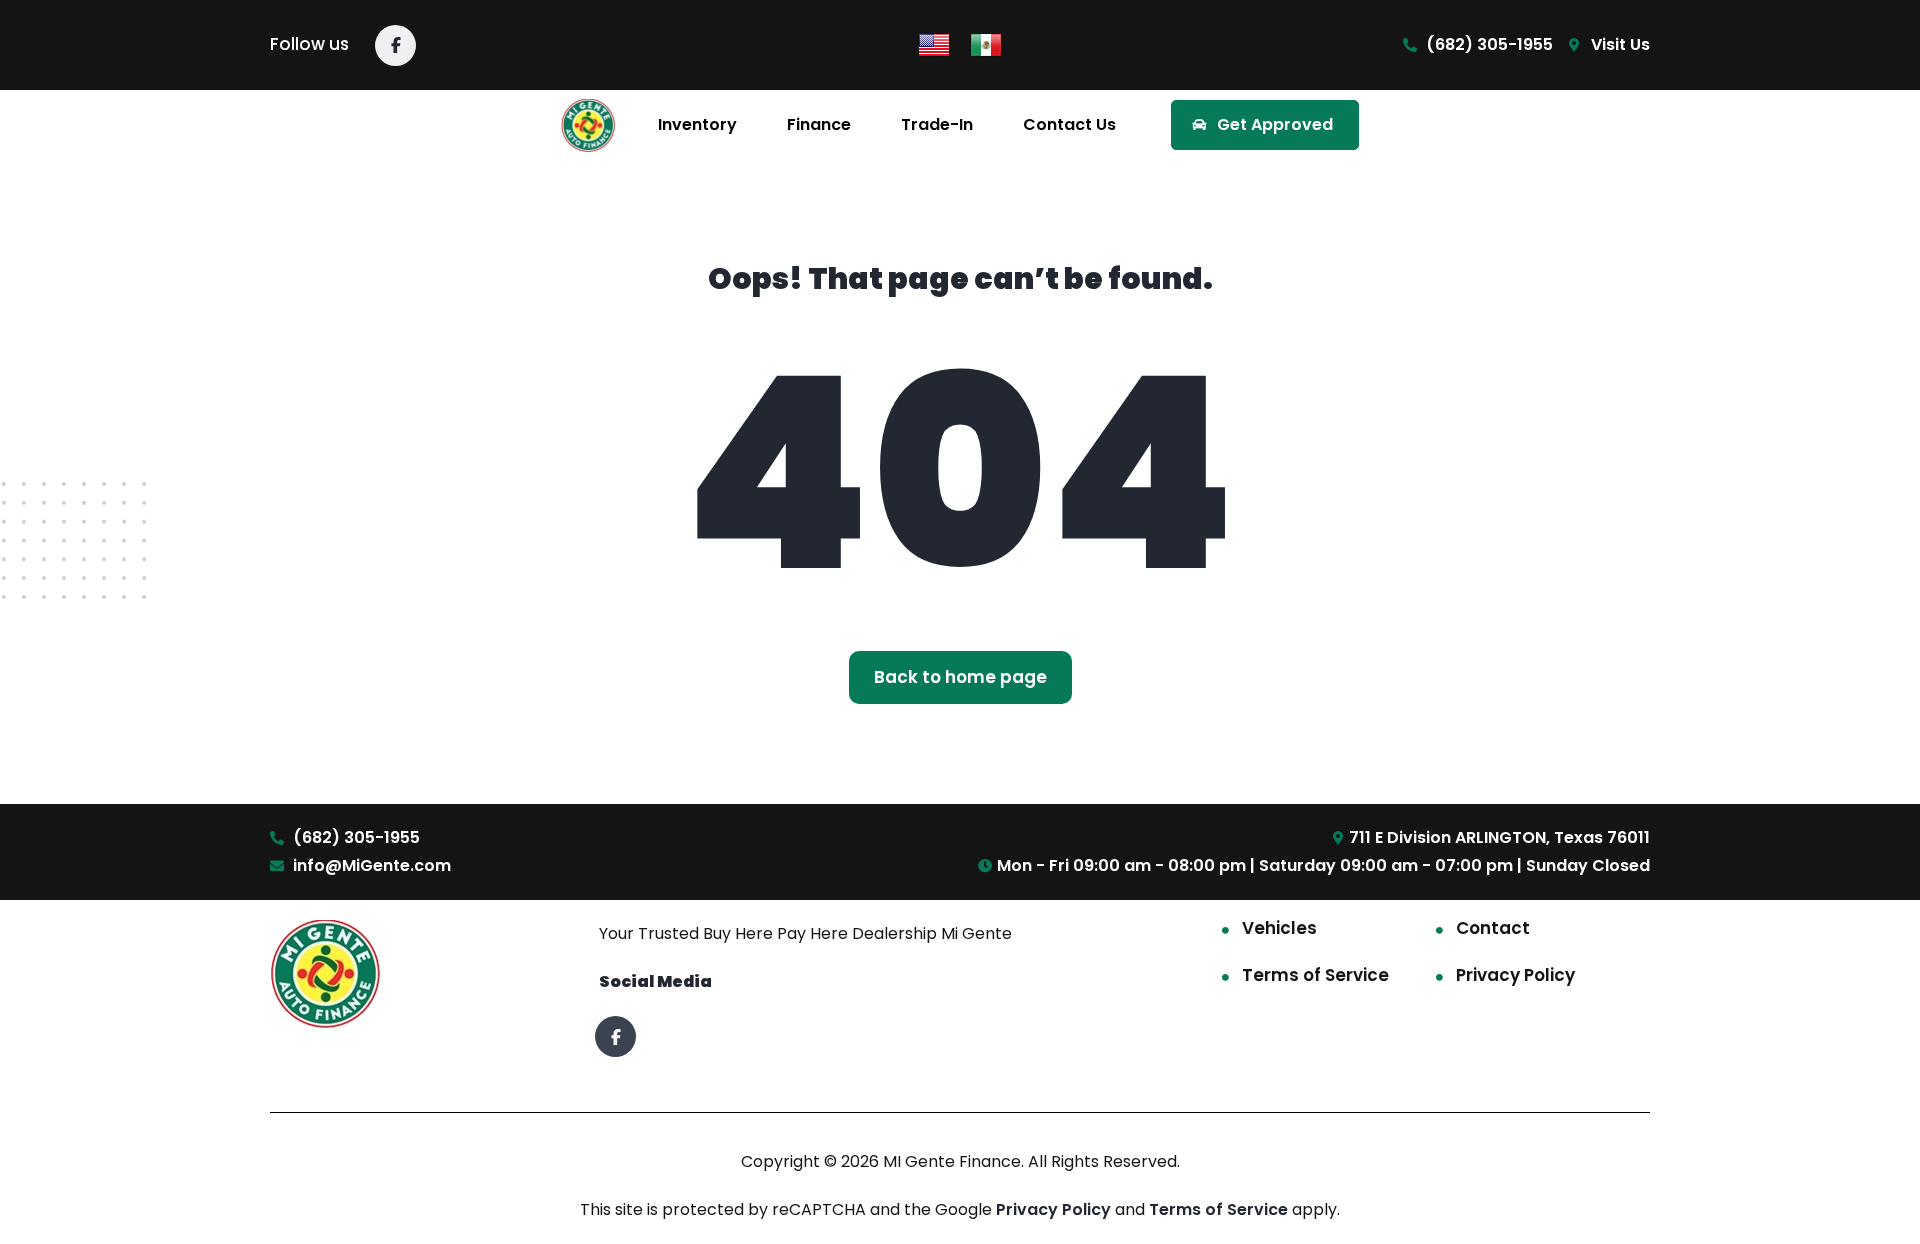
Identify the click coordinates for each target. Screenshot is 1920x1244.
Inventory (697, 124)
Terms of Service (1315, 975)
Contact (1493, 928)
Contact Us (1069, 124)
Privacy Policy (1515, 975)
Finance (819, 124)
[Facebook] (395, 45)
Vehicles (1279, 928)
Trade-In (937, 124)
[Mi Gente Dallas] (588, 125)
